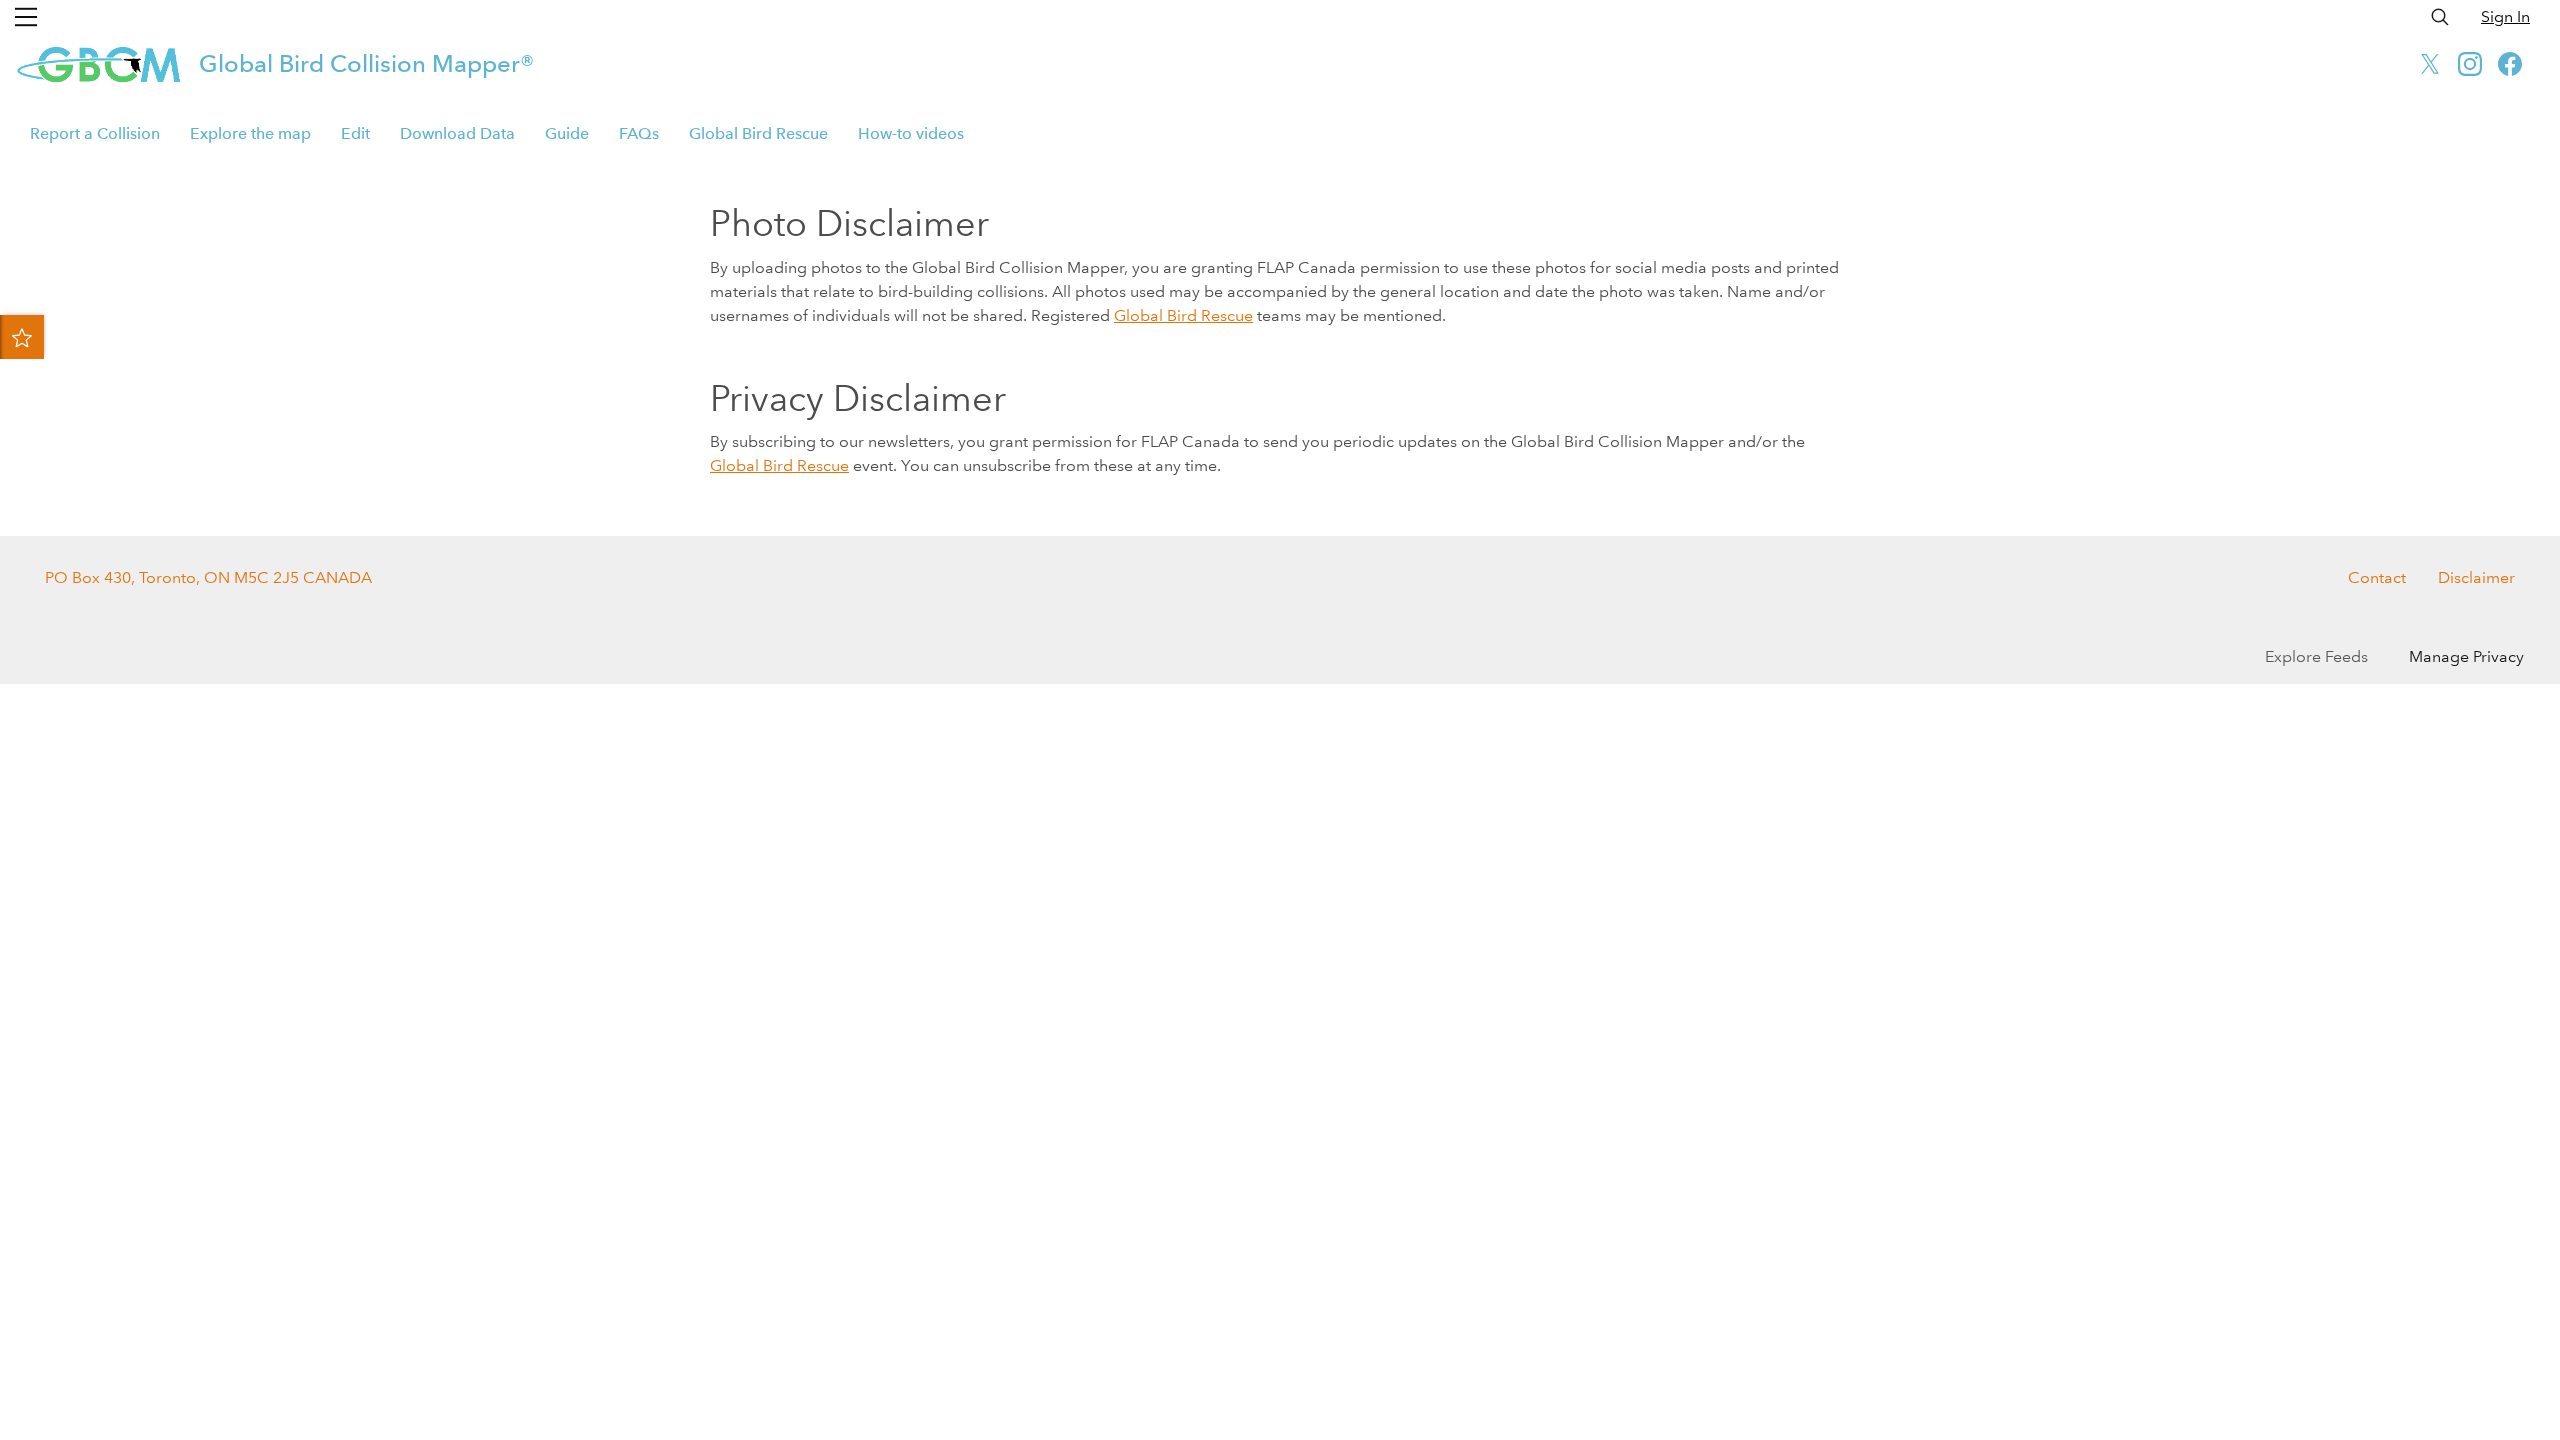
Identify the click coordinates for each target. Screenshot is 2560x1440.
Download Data (457, 133)
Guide (567, 133)
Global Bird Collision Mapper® (366, 63)
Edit (355, 133)
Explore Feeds (2316, 656)
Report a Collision (95, 133)
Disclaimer (2476, 577)
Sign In (2505, 16)
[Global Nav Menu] (26, 17)
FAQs (639, 133)
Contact (2377, 577)
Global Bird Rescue (758, 133)
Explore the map (250, 133)
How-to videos (911, 133)
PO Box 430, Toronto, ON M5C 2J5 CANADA (208, 577)
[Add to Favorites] (22, 337)
